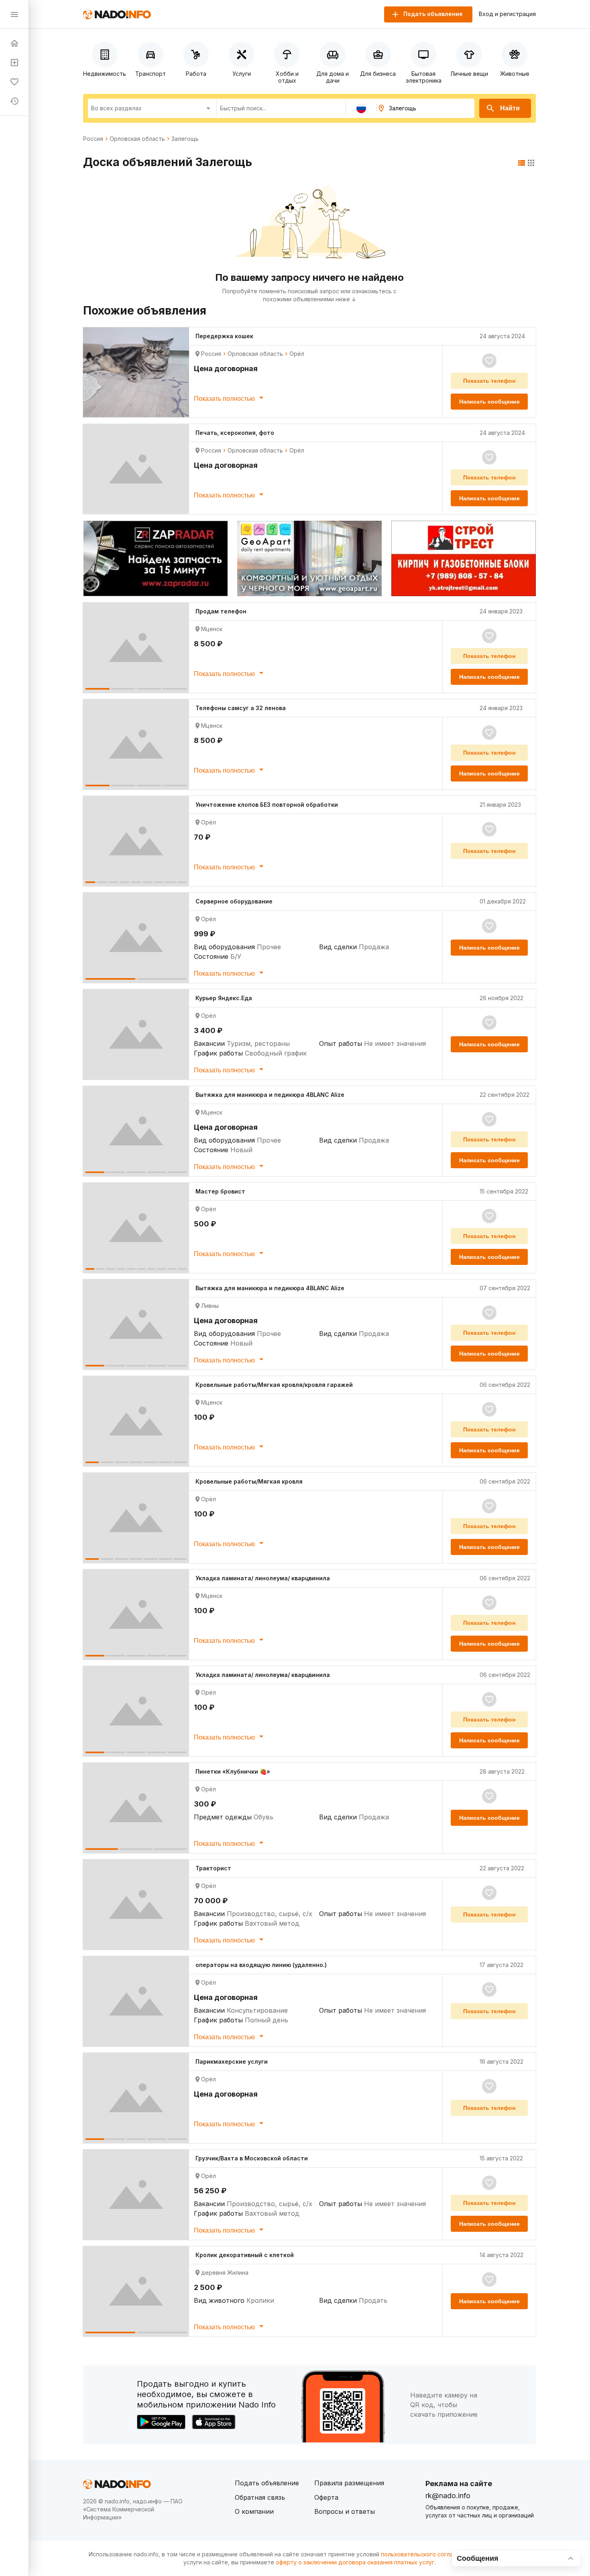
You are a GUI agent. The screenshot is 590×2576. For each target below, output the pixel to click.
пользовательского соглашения (426, 2554)
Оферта (326, 2497)
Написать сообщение (489, 402)
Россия (93, 139)
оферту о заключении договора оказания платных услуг (355, 2562)
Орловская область (137, 139)
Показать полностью (225, 399)
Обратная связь (260, 2497)
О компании (254, 2511)
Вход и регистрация (507, 14)
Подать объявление (267, 2483)
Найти (510, 108)
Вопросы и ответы (345, 2511)
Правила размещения (349, 2483)
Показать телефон (489, 381)
